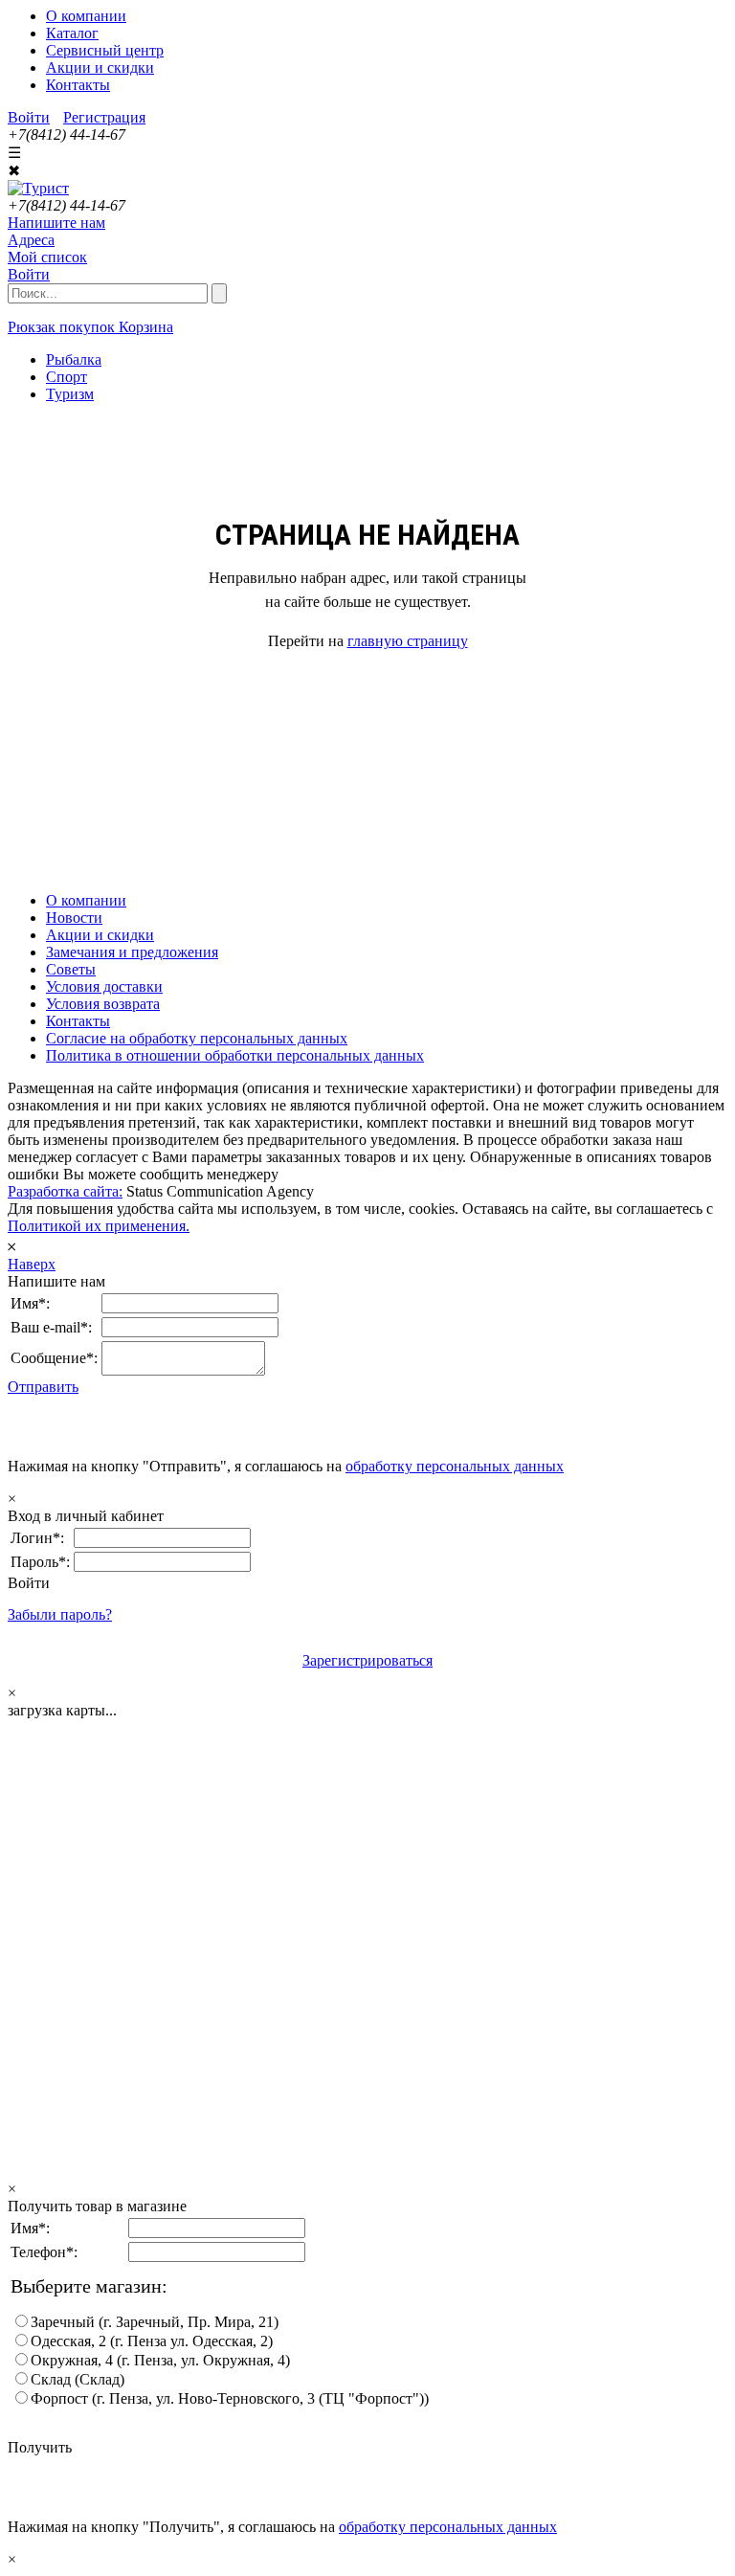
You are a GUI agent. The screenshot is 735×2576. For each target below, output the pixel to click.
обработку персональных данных (455, 1466)
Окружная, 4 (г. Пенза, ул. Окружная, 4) (160, 2360)
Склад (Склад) (78, 2379)
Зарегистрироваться (367, 1660)
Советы (71, 969)
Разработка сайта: (65, 1191)
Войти (29, 117)
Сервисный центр (105, 50)
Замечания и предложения (132, 952)
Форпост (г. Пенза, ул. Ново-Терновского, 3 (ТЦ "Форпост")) (230, 2398)
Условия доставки (104, 986)
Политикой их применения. (99, 1226)
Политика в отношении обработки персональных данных (235, 1055)
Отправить (43, 1387)
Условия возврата (103, 1004)
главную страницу (408, 641)
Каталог (72, 33)
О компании (86, 16)
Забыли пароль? (60, 1614)
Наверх (32, 1264)
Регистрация (104, 117)
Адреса (31, 240)
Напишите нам (56, 223)
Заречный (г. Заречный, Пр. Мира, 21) (155, 2322)
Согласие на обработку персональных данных (197, 1038)
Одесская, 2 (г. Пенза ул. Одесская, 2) (152, 2341)
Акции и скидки (100, 67)
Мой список (47, 257)
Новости (74, 918)
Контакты (78, 85)
